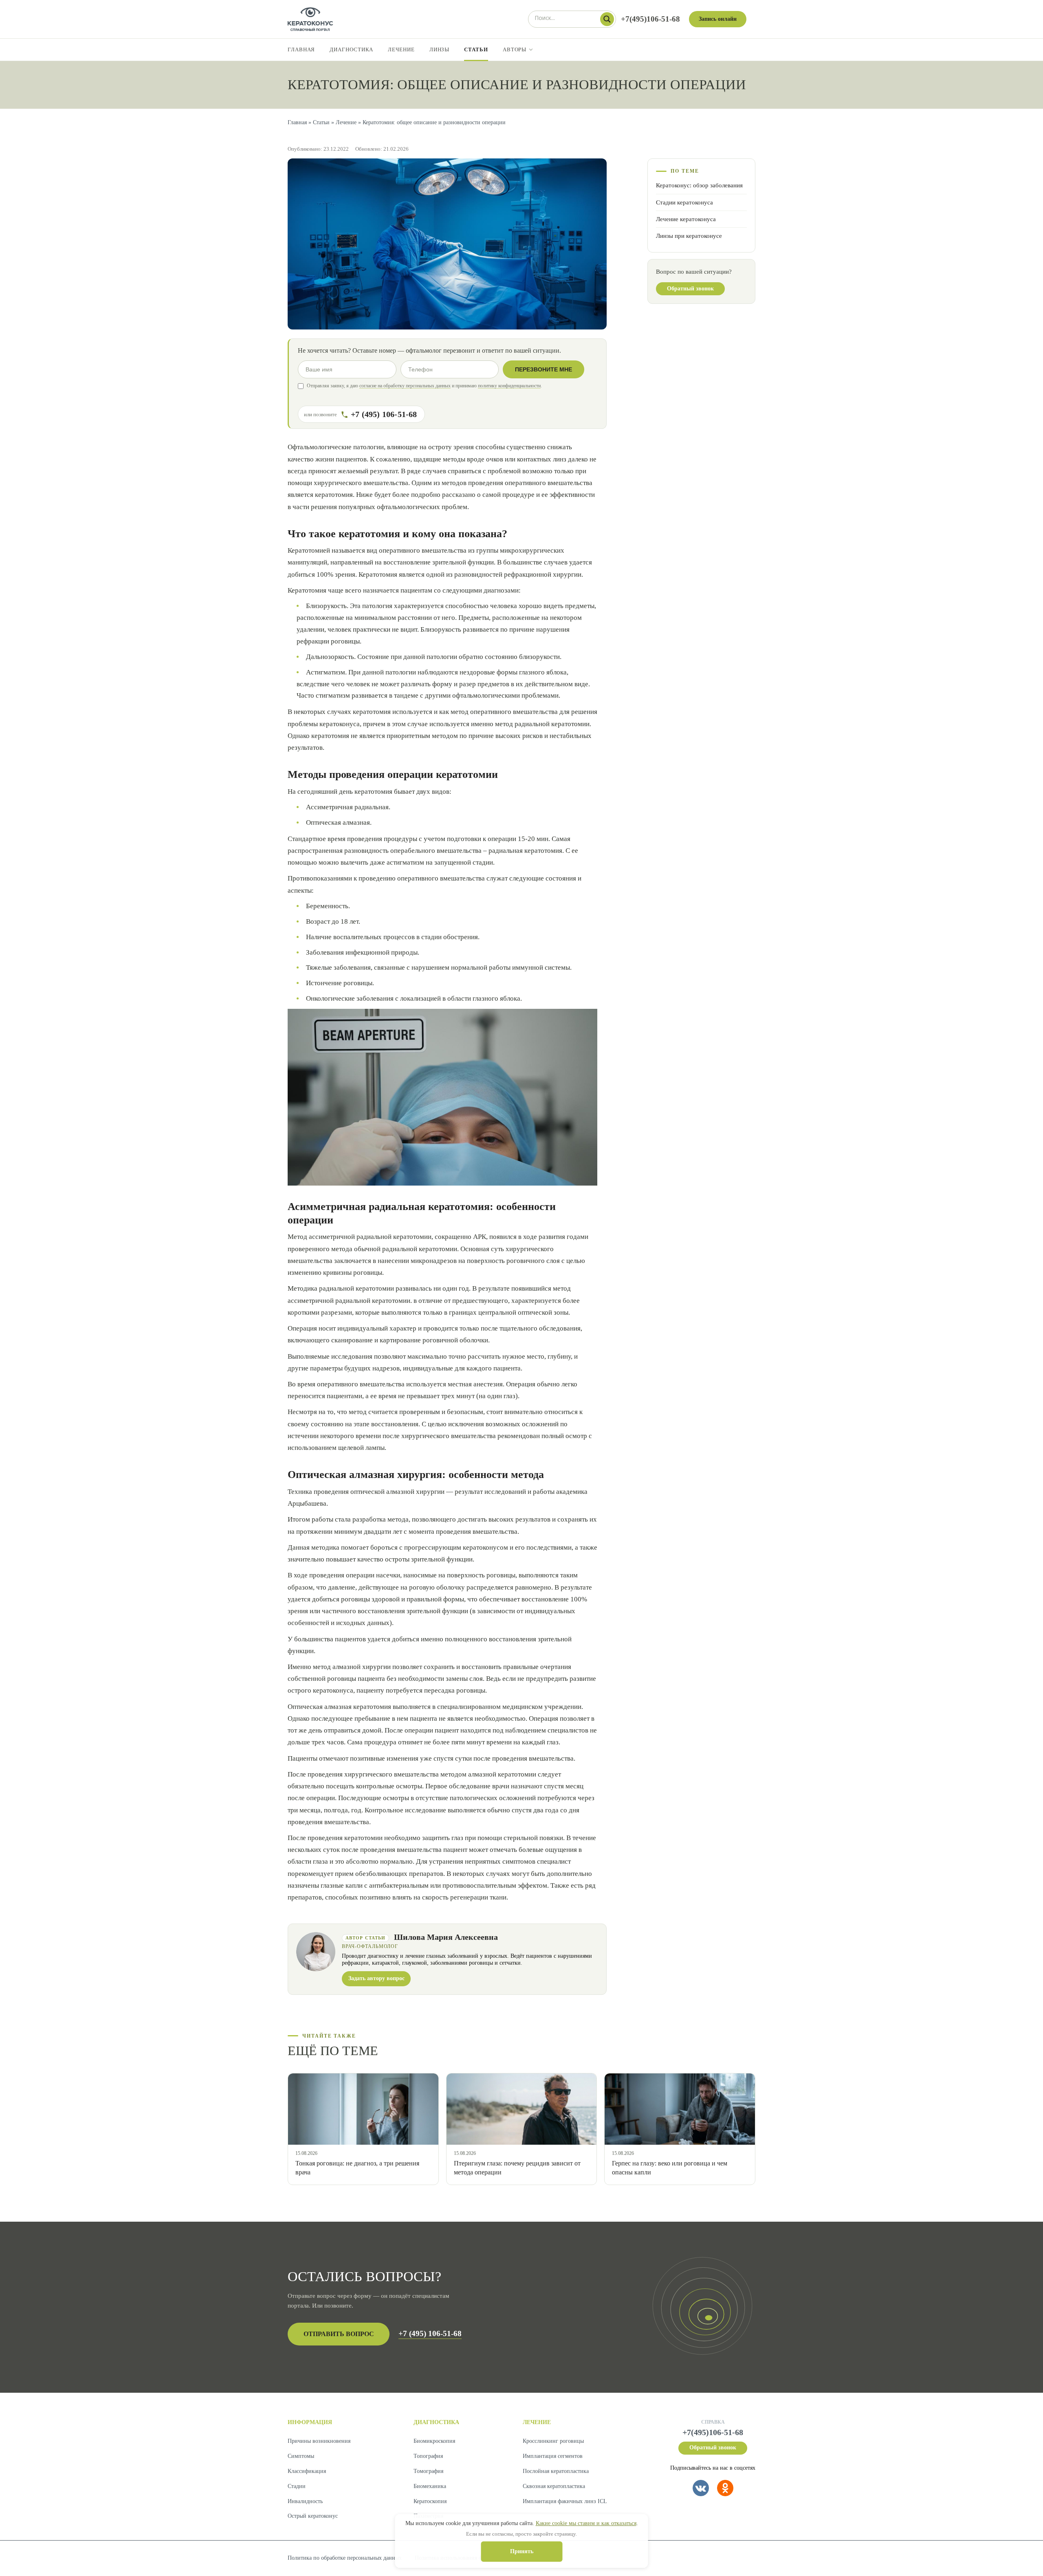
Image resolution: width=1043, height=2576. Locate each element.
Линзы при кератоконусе (689, 236)
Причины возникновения (319, 2441)
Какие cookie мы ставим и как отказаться (586, 2523)
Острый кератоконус (313, 2516)
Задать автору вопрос (376, 1978)
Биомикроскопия (434, 2441)
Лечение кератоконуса (686, 219)
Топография (428, 2456)
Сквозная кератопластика (554, 2486)
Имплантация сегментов (553, 2456)
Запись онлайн (718, 19)
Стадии (297, 2486)
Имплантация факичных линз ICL (565, 2501)
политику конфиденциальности (509, 386)
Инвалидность (305, 2501)
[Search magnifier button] (607, 19)
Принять (522, 2551)
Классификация (307, 2471)
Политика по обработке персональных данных (345, 2558)
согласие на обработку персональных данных (405, 386)
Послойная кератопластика (556, 2471)
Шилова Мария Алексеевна (446, 1937)
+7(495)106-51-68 (650, 19)
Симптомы (301, 2456)
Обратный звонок (690, 289)
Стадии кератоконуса (684, 202)
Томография (428, 2471)
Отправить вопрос (339, 2334)
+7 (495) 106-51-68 (430, 2333)
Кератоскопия (430, 2501)
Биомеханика (430, 2486)
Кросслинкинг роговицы (553, 2441)
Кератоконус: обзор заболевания (699, 186)
